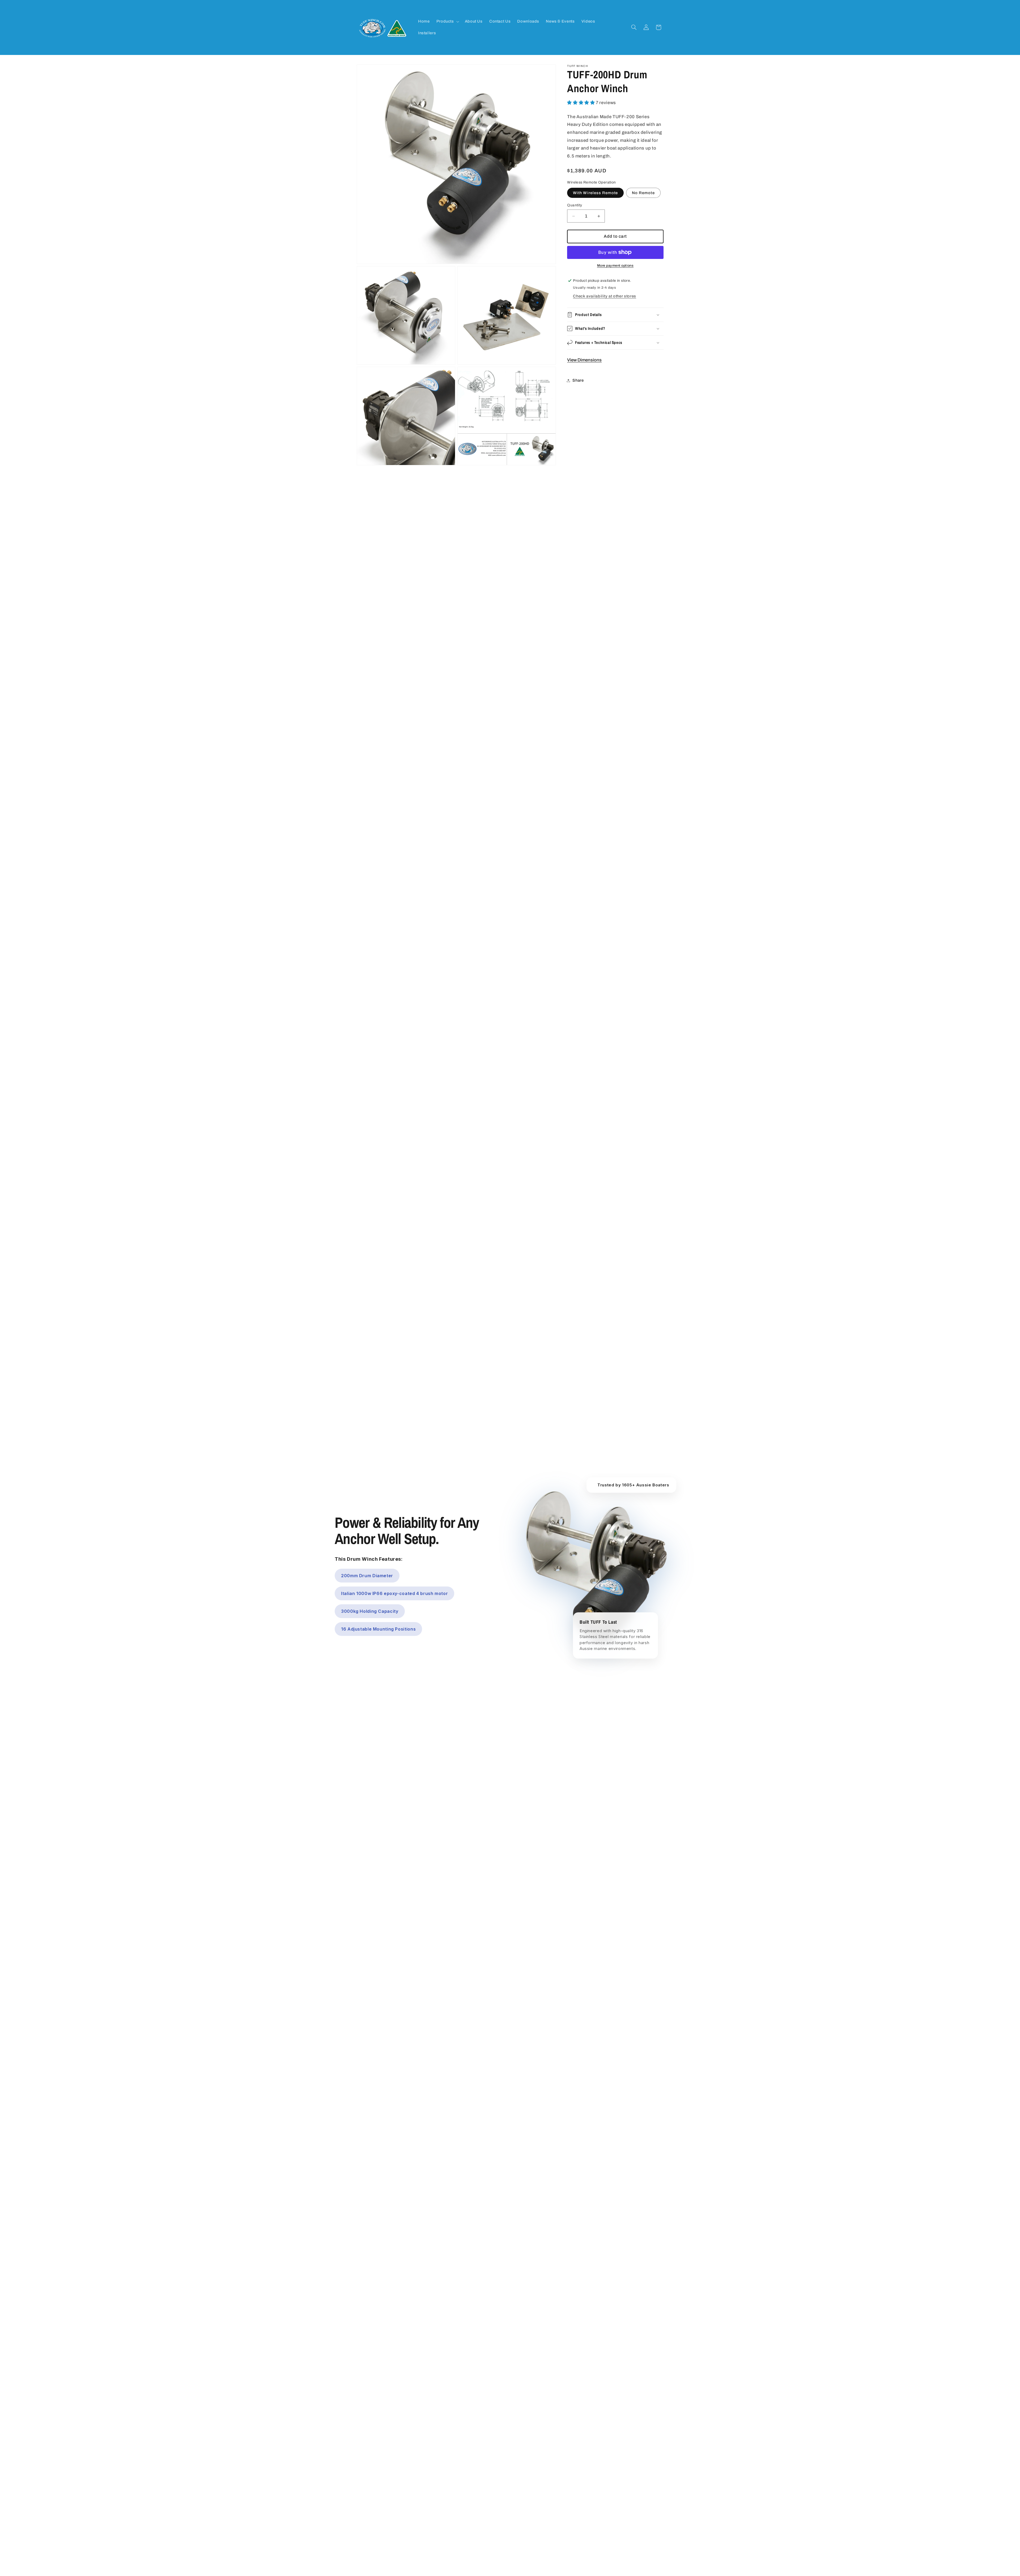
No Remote (643, 193)
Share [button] (578, 380)
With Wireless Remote (595, 193)
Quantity (575, 205)
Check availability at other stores (604, 296)
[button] (447, 22)
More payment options (615, 266)
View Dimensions (584, 360)
